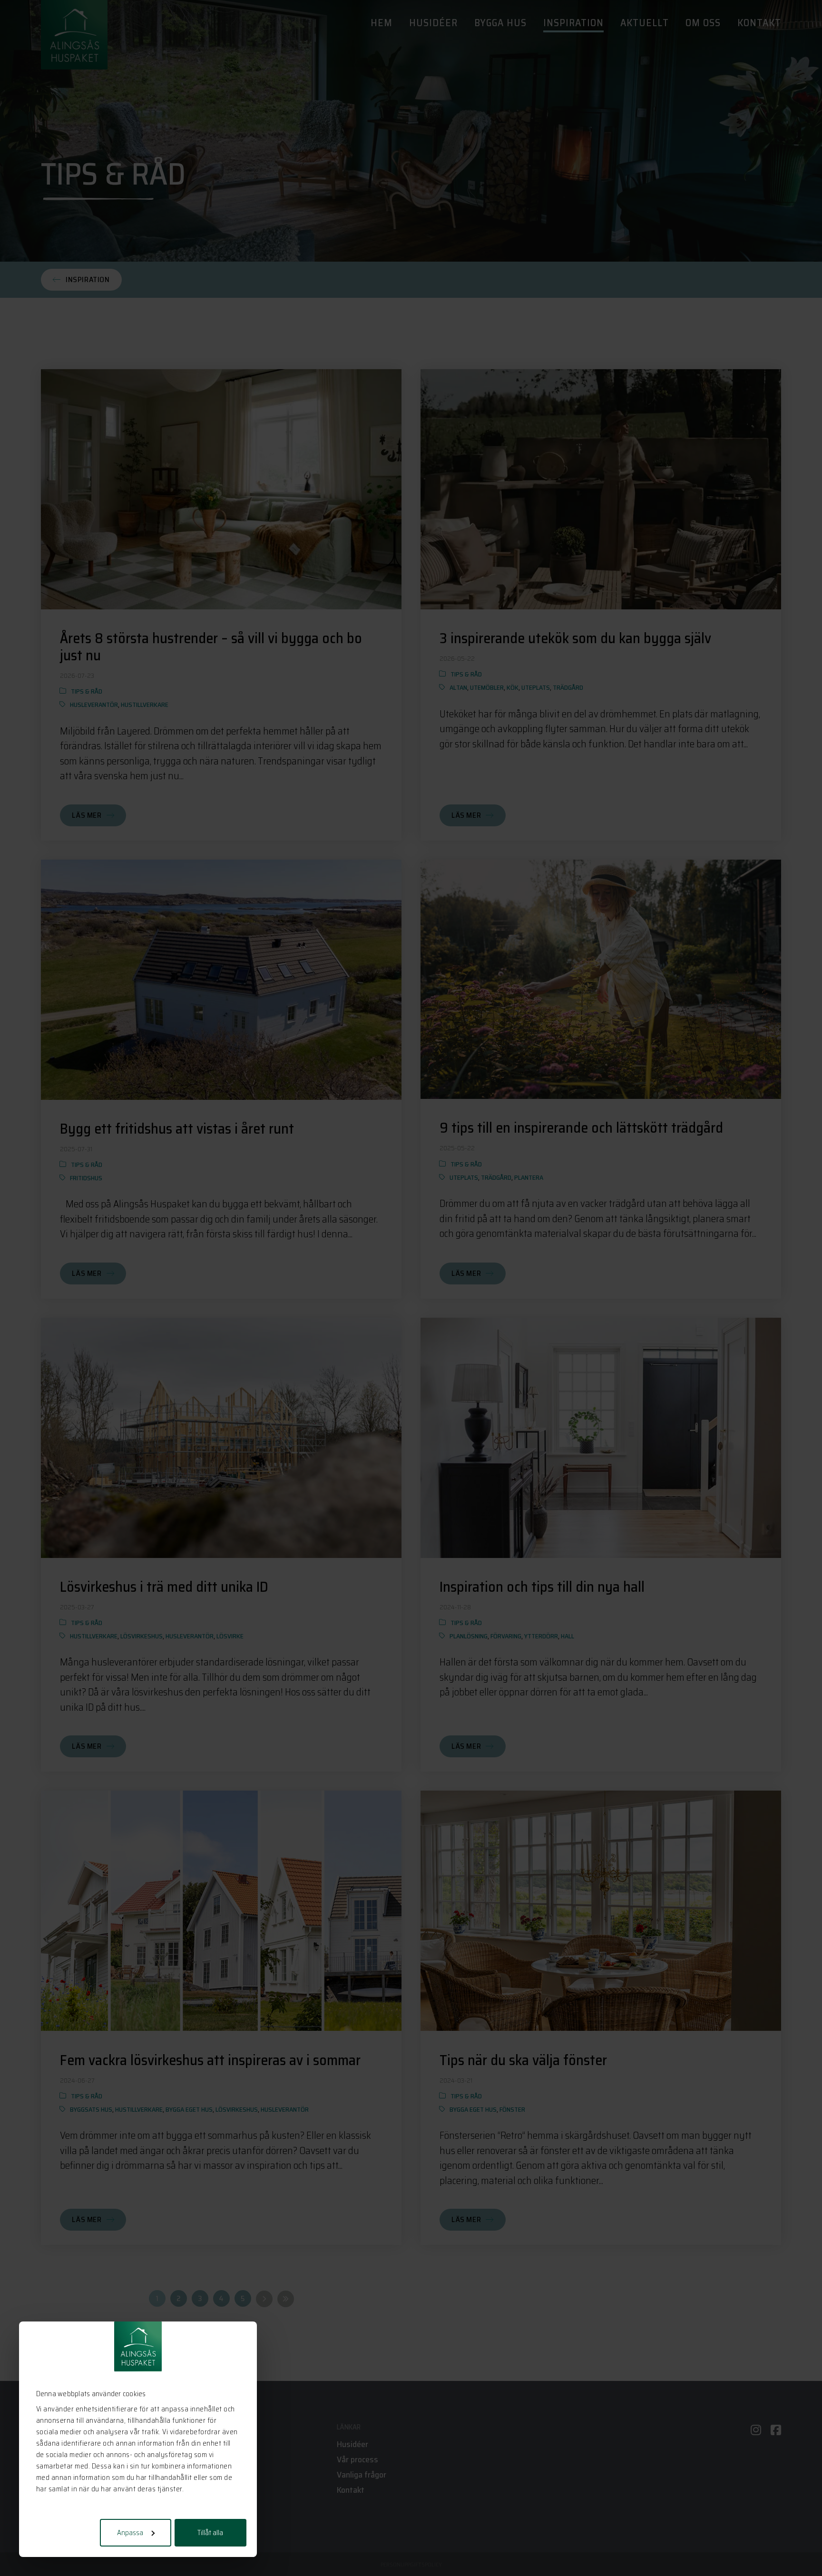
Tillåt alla (210, 2533)
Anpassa (130, 2533)
